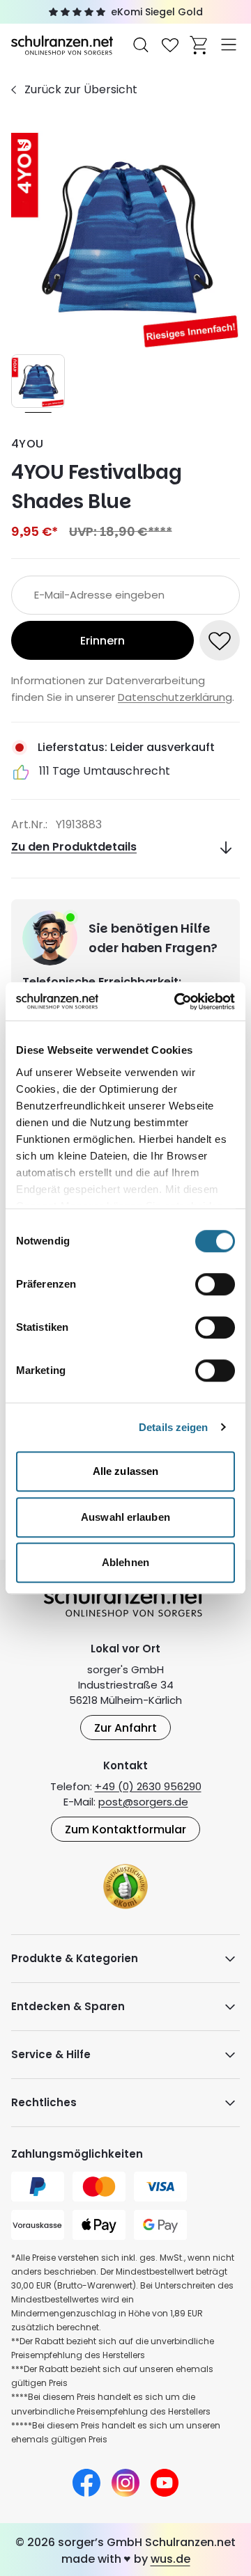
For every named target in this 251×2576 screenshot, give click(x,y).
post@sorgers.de (143, 1802)
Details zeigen (173, 1427)
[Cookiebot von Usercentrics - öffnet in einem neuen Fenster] (177, 1002)
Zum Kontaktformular (125, 1830)
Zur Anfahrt (125, 1728)
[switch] (215, 1284)
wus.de (170, 2559)
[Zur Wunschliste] (170, 45)
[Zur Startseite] (63, 44)
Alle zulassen (125, 1471)
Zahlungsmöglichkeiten (77, 2154)
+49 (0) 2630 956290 (148, 1786)
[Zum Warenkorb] (199, 45)
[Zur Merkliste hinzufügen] (220, 640)
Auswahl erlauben (125, 1517)
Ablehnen (125, 1562)
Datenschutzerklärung (175, 697)
